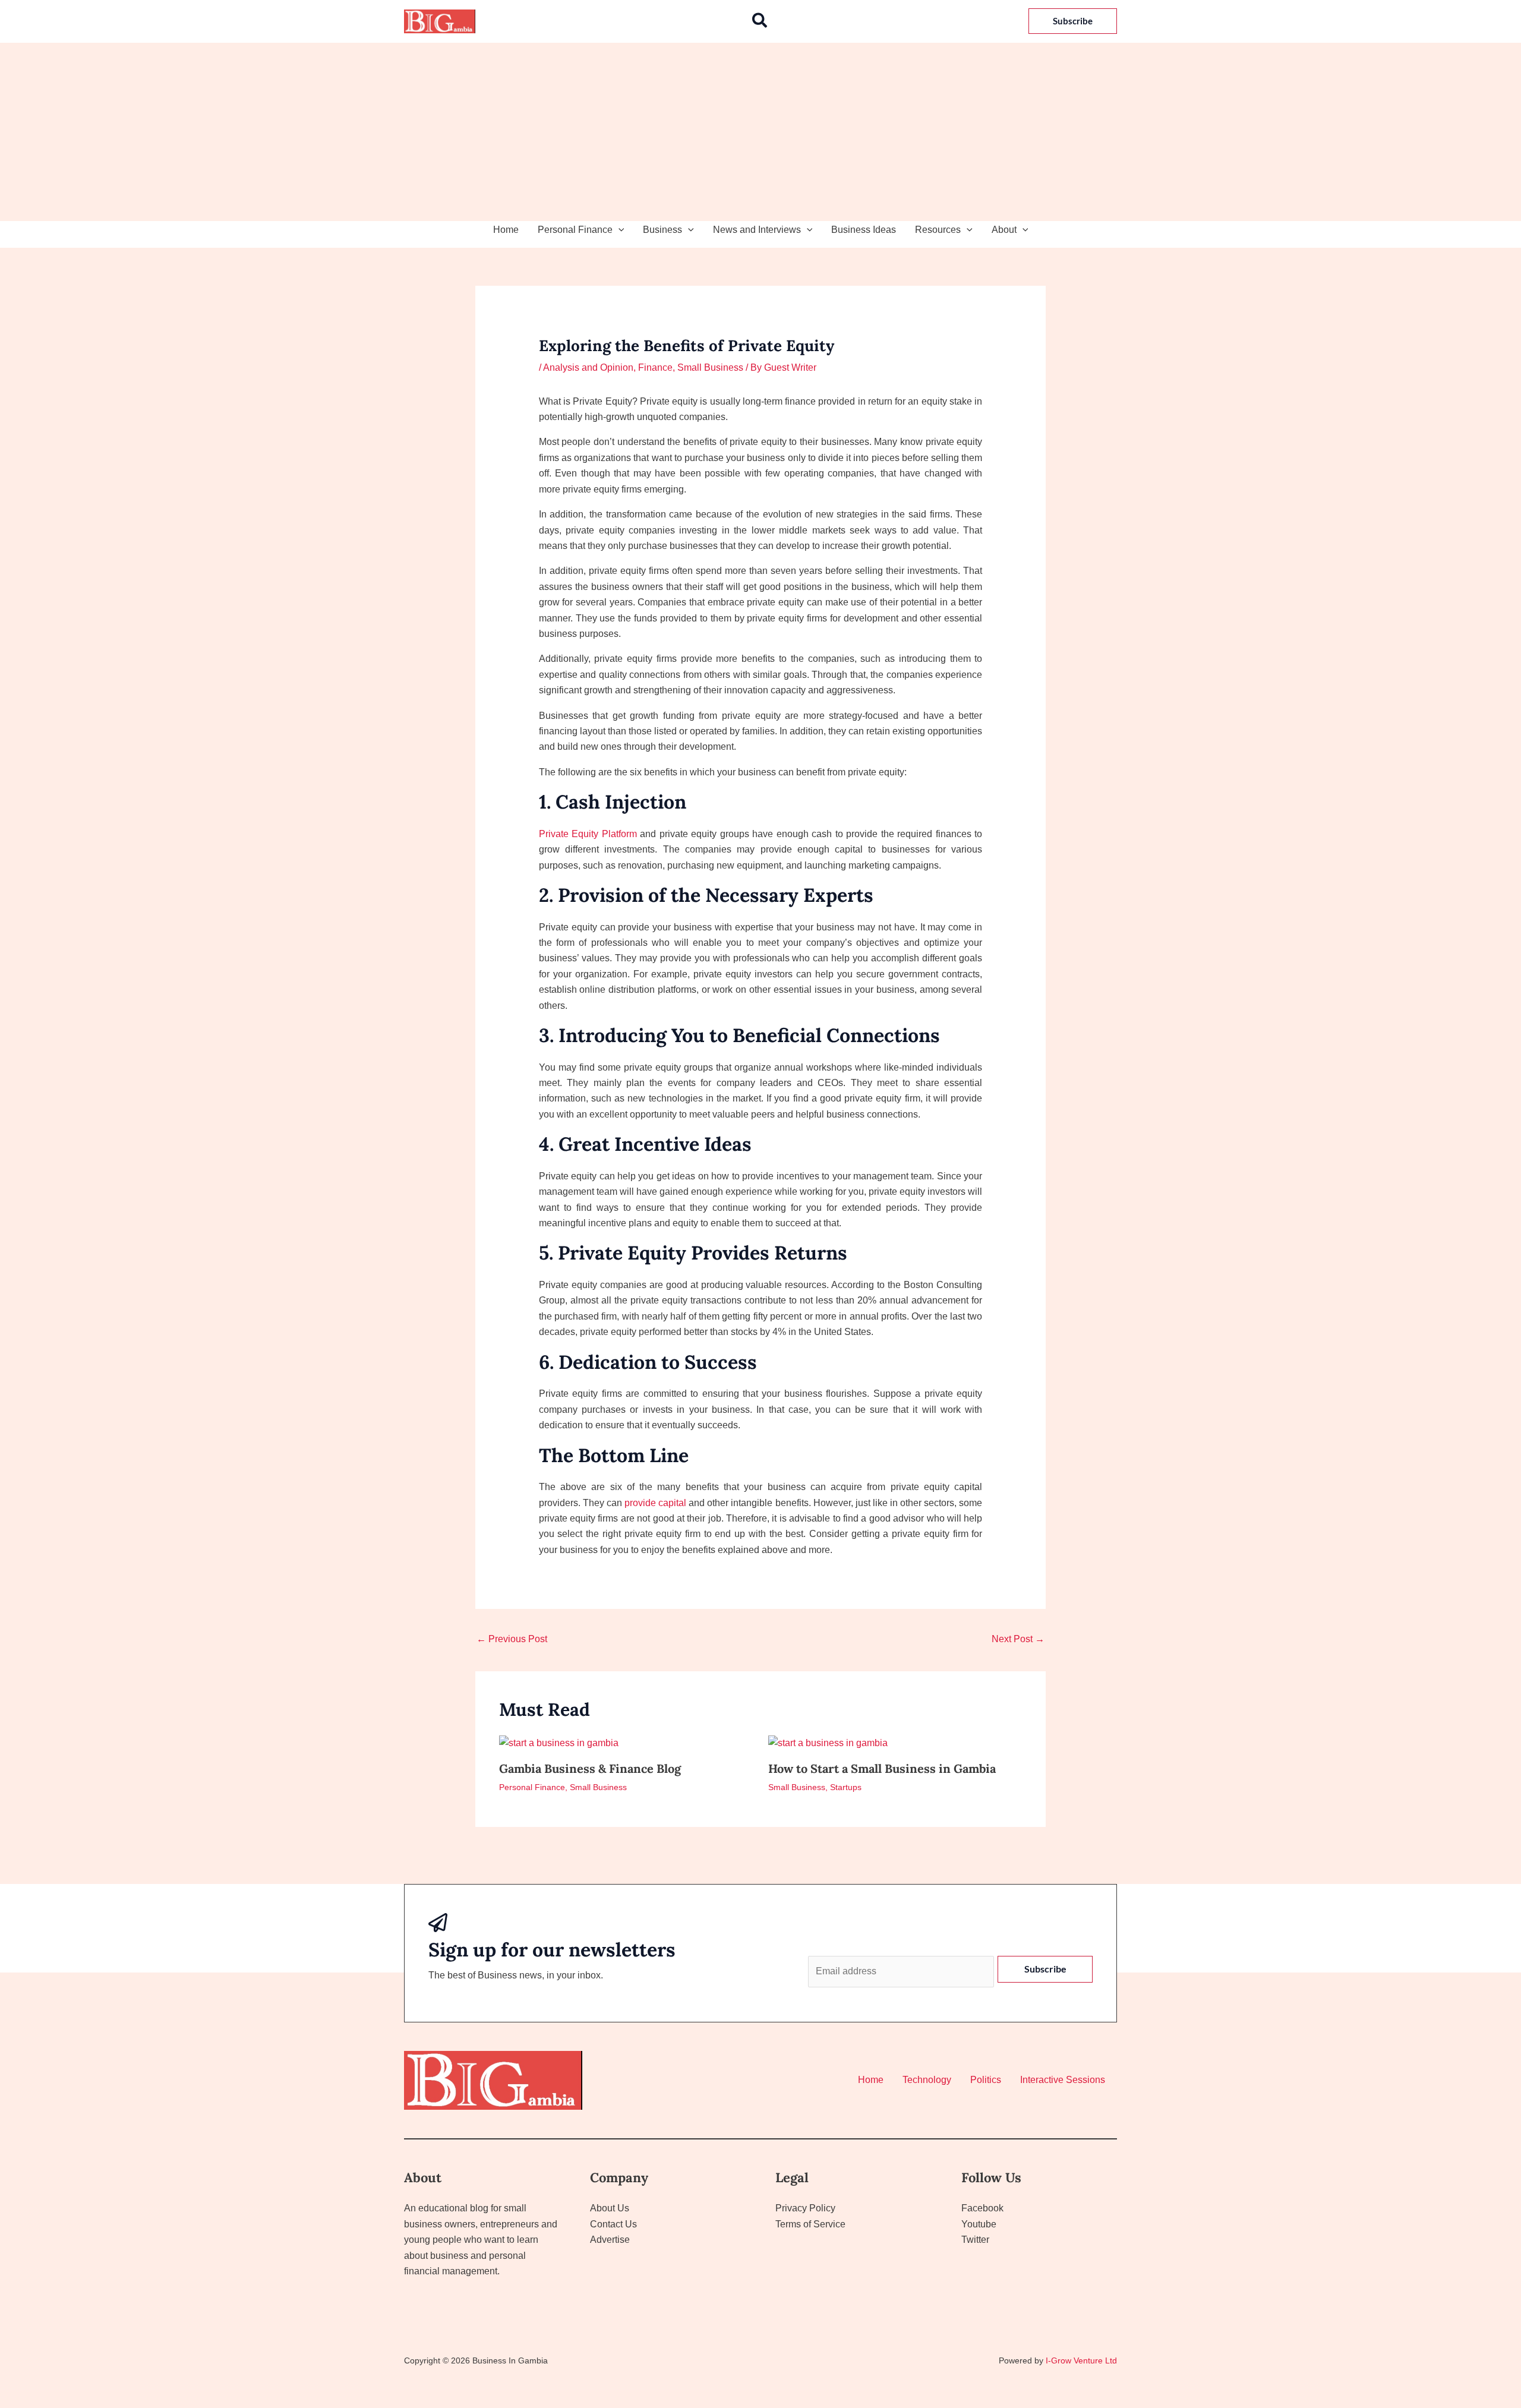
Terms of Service (810, 2224)
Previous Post (512, 1639)
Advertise (610, 2240)
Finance (655, 367)
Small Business (710, 367)
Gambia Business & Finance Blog (590, 1768)
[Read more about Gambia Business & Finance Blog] (559, 1743)
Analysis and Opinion (588, 367)
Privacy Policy (805, 2208)
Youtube (979, 2224)
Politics (986, 2080)
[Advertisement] (760, 132)
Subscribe (1045, 1969)
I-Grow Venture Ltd (1081, 2360)
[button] (760, 21)
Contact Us (613, 2224)
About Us (610, 2208)
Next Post (1018, 1639)
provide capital (655, 1503)
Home (506, 230)
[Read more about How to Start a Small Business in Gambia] (828, 1743)
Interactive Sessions (1063, 2080)
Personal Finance (575, 230)
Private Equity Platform (588, 834)
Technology (927, 2080)
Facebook (982, 2208)
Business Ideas (864, 230)
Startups (846, 1787)
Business (662, 230)
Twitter (975, 2240)
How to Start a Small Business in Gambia (882, 1768)
